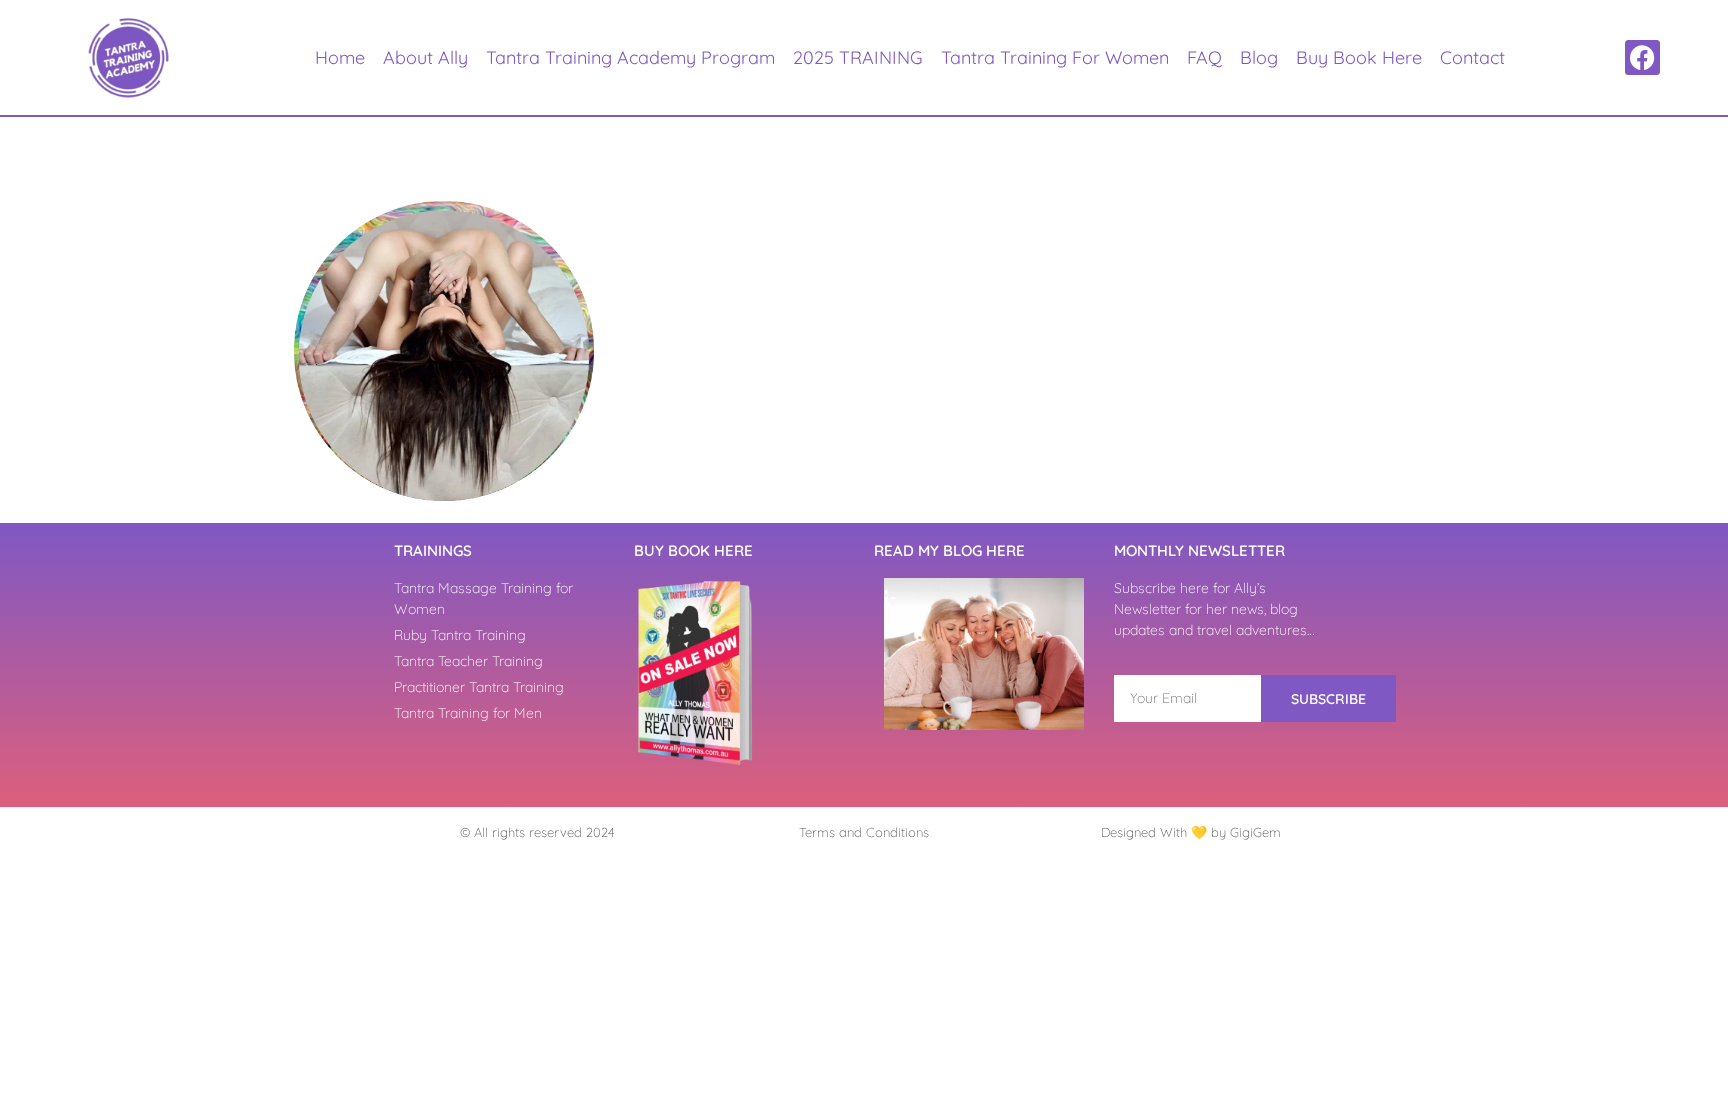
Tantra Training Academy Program (630, 57)
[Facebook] (1642, 57)
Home (340, 57)
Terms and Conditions (864, 832)
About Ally (425, 57)
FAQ (1204, 57)
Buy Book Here (1359, 57)
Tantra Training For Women (1055, 57)
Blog (1259, 57)
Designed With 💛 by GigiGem (1191, 832)
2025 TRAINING (858, 57)
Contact (1472, 57)
